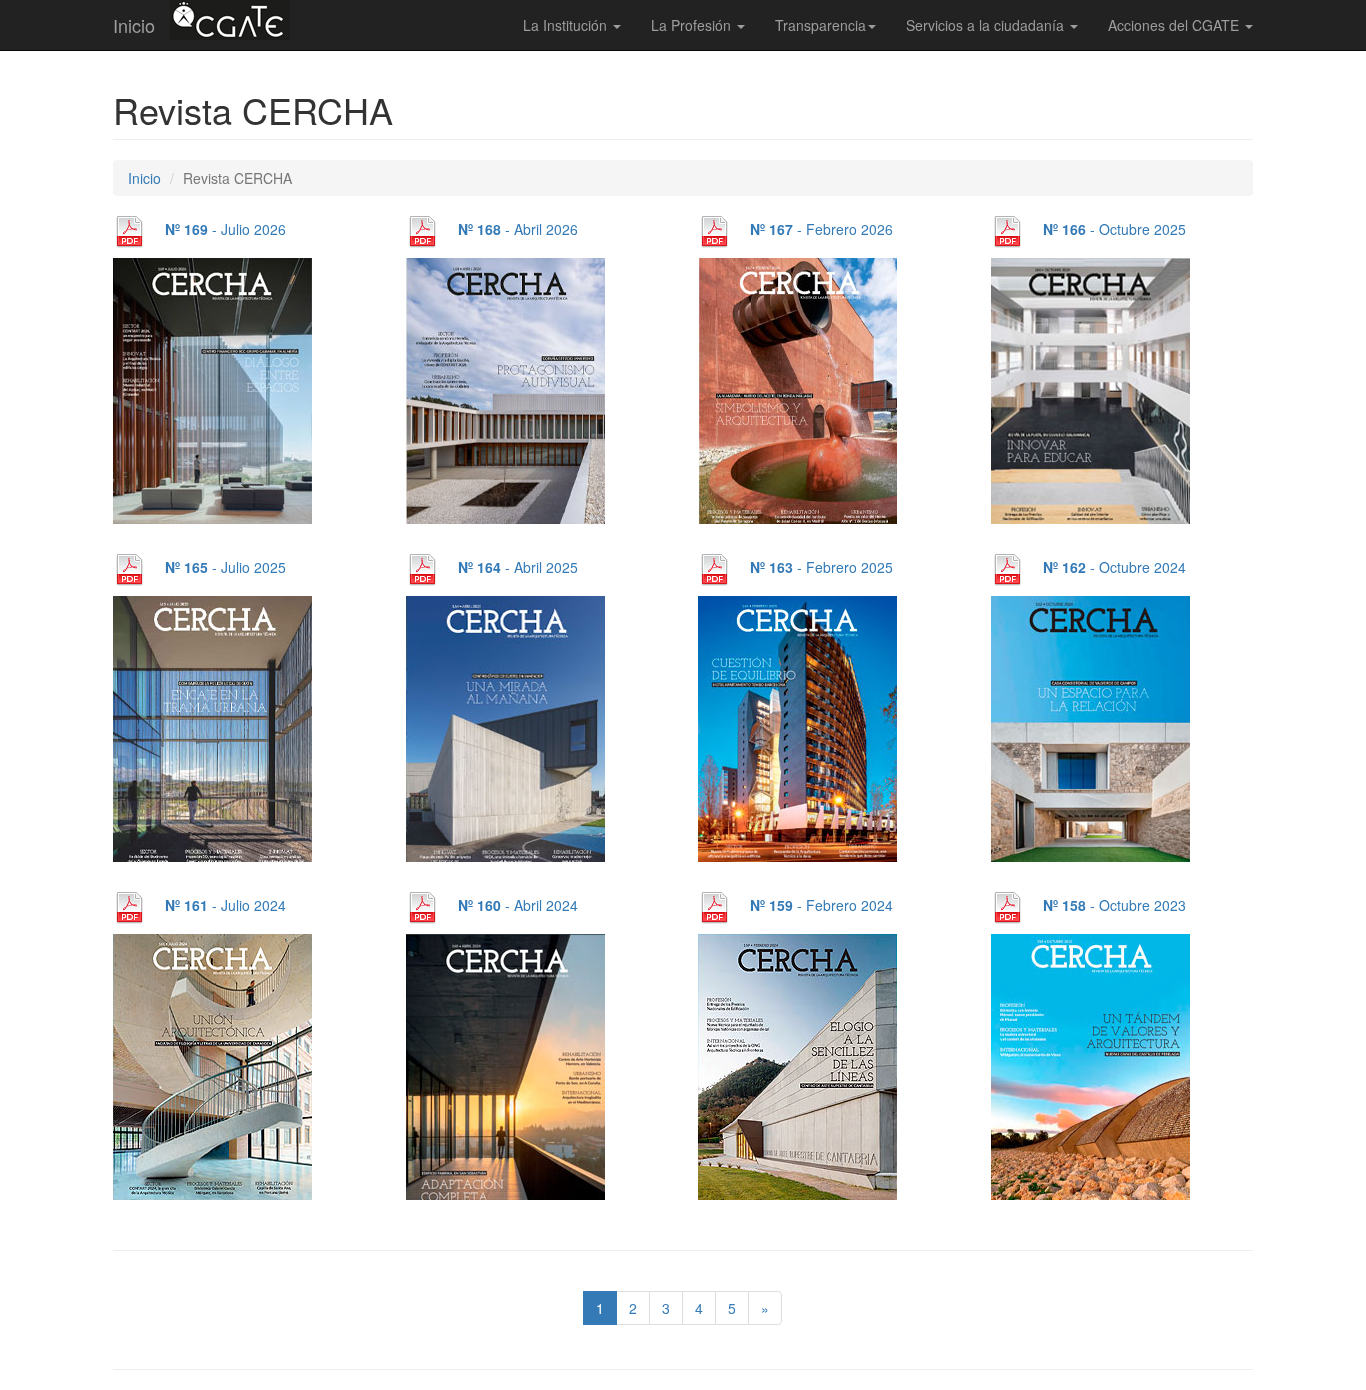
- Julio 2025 (225, 567)
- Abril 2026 (518, 229)
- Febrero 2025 (821, 567)
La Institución (567, 25)
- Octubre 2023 (1114, 905)
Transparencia (820, 25)
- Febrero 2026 (821, 229)
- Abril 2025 (518, 567)
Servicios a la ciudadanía (987, 25)
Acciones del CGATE (1175, 25)
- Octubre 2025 (1114, 229)
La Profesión (693, 25)
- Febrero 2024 (821, 905)
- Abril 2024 (518, 905)
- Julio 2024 (225, 905)
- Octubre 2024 (1114, 567)
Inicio (134, 25)
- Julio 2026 (225, 229)
